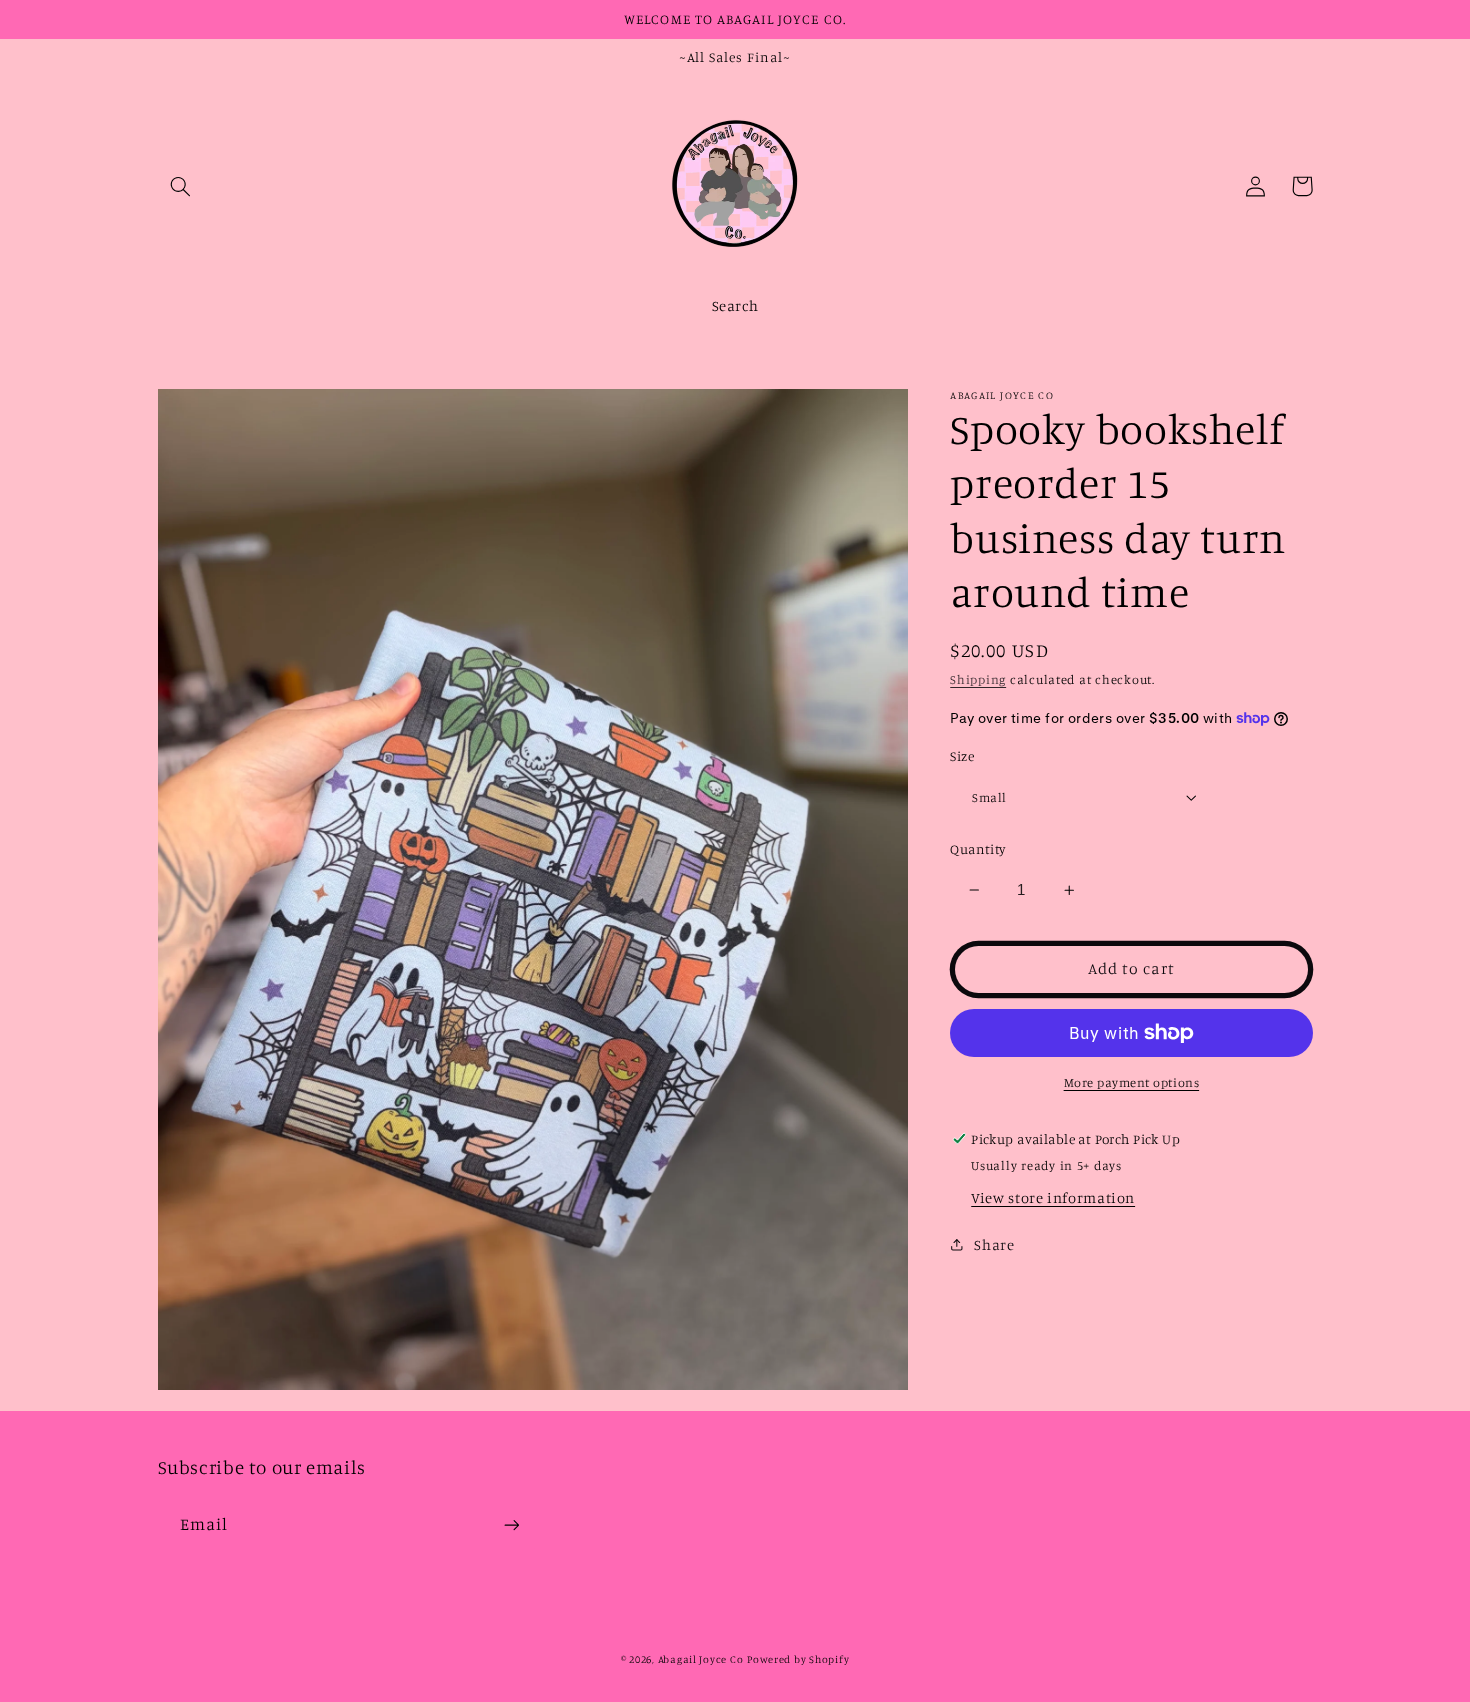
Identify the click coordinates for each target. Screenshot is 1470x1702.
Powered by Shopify (798, 1659)
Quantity (977, 849)
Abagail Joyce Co (701, 1659)
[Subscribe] (511, 1524)
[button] (181, 186)
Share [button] (994, 1244)
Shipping (978, 679)
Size (962, 756)
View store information (1053, 1197)
